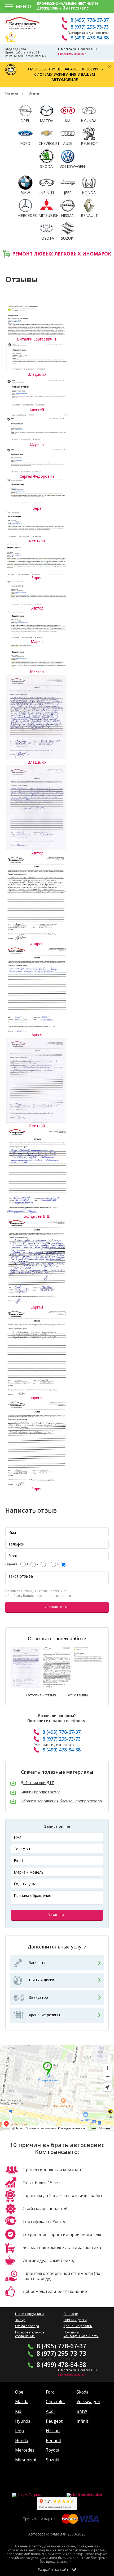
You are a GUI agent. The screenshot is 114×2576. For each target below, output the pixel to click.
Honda (22, 2440)
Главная (12, 93)
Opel (20, 2392)
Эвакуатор (38, 1997)
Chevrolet (55, 2402)
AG (74, 2570)
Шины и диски (41, 1980)
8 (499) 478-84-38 (90, 38)
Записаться (57, 1915)
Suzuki (52, 2460)
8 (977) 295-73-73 (90, 27)
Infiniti (83, 2421)
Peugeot (54, 2421)
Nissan (53, 2431)
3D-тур (20, 2320)
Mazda (22, 2402)
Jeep (19, 2431)
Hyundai (23, 2421)
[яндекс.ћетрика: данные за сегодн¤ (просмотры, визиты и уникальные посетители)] (27, 2495)
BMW (82, 2411)
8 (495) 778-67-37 (90, 20)
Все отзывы (77, 1695)
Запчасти (37, 1963)
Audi (50, 2411)
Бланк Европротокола (40, 1792)
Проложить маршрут (72, 54)
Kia (18, 2411)
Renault (54, 2440)
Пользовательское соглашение (30, 2334)
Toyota (53, 2450)
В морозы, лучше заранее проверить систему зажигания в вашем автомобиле (65, 74)
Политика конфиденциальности (81, 2334)
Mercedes (25, 2450)
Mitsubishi (26, 2460)
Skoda (83, 2392)
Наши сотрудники (29, 2314)
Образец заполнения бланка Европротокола (61, 1801)
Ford (50, 2392)
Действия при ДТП (37, 1783)
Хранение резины (44, 2015)
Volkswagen (88, 2402)
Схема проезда (27, 2326)
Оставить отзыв (57, 1607)
